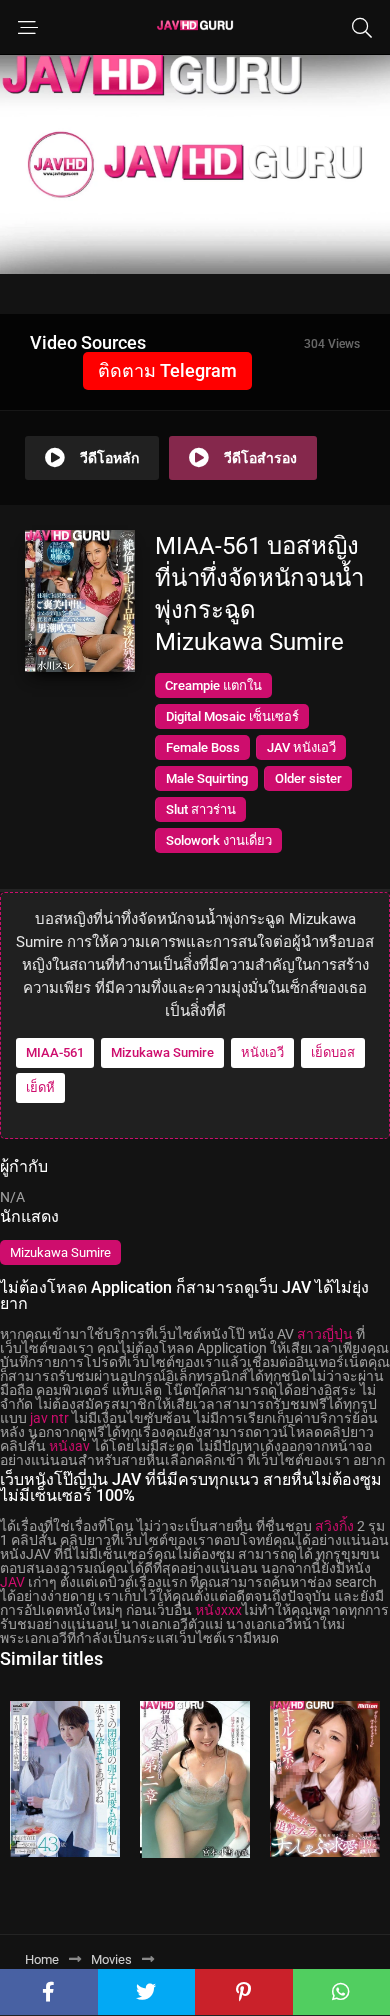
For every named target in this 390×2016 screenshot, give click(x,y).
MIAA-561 (55, 1052)
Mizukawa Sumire (162, 1052)
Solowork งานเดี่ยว (219, 840)
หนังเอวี (262, 1052)
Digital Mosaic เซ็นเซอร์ (232, 716)
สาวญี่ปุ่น (325, 1334)
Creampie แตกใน (213, 685)
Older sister (308, 778)
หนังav (69, 1446)
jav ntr (49, 1418)
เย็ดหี (40, 1087)
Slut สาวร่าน (201, 809)
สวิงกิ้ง (334, 1526)
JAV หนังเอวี (301, 747)
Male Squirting (207, 778)
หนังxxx (218, 1610)
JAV (12, 1582)
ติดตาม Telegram (167, 370)
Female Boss (203, 747)
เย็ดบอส (333, 1052)
